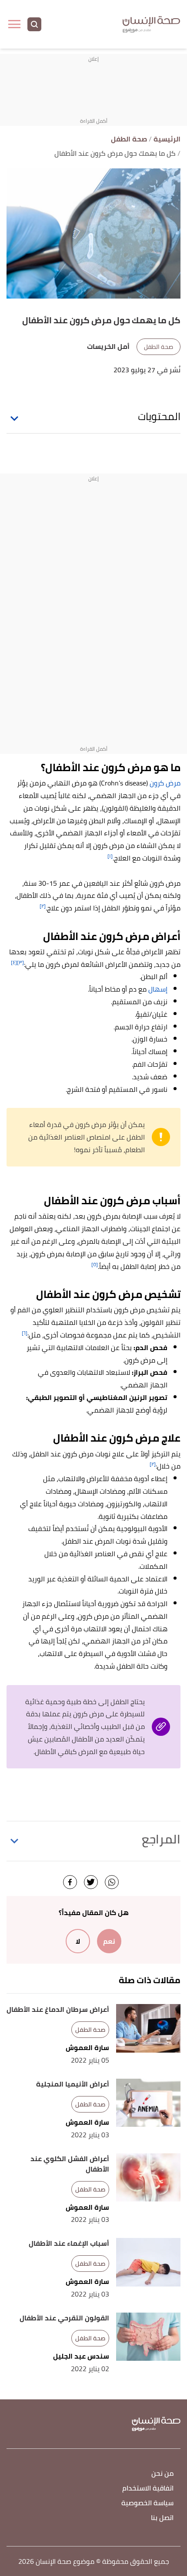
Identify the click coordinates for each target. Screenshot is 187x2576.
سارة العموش (87, 2048)
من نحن (162, 2474)
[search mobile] (34, 24)
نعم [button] (109, 1941)
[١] (110, 856)
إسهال (158, 989)
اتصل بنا (162, 2518)
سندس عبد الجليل (81, 2356)
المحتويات (159, 417)
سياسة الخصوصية (147, 2503)
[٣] (20, 962)
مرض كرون (165, 783)
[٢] (43, 906)
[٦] (25, 1333)
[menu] (14, 24)
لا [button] (78, 1941)
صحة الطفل (159, 347)
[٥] (95, 1264)
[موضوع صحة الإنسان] (151, 25)
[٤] (14, 962)
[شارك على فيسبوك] (70, 1882)
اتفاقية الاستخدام (148, 2489)
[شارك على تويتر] (91, 1882)
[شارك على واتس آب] (112, 1882)
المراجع (161, 1839)
